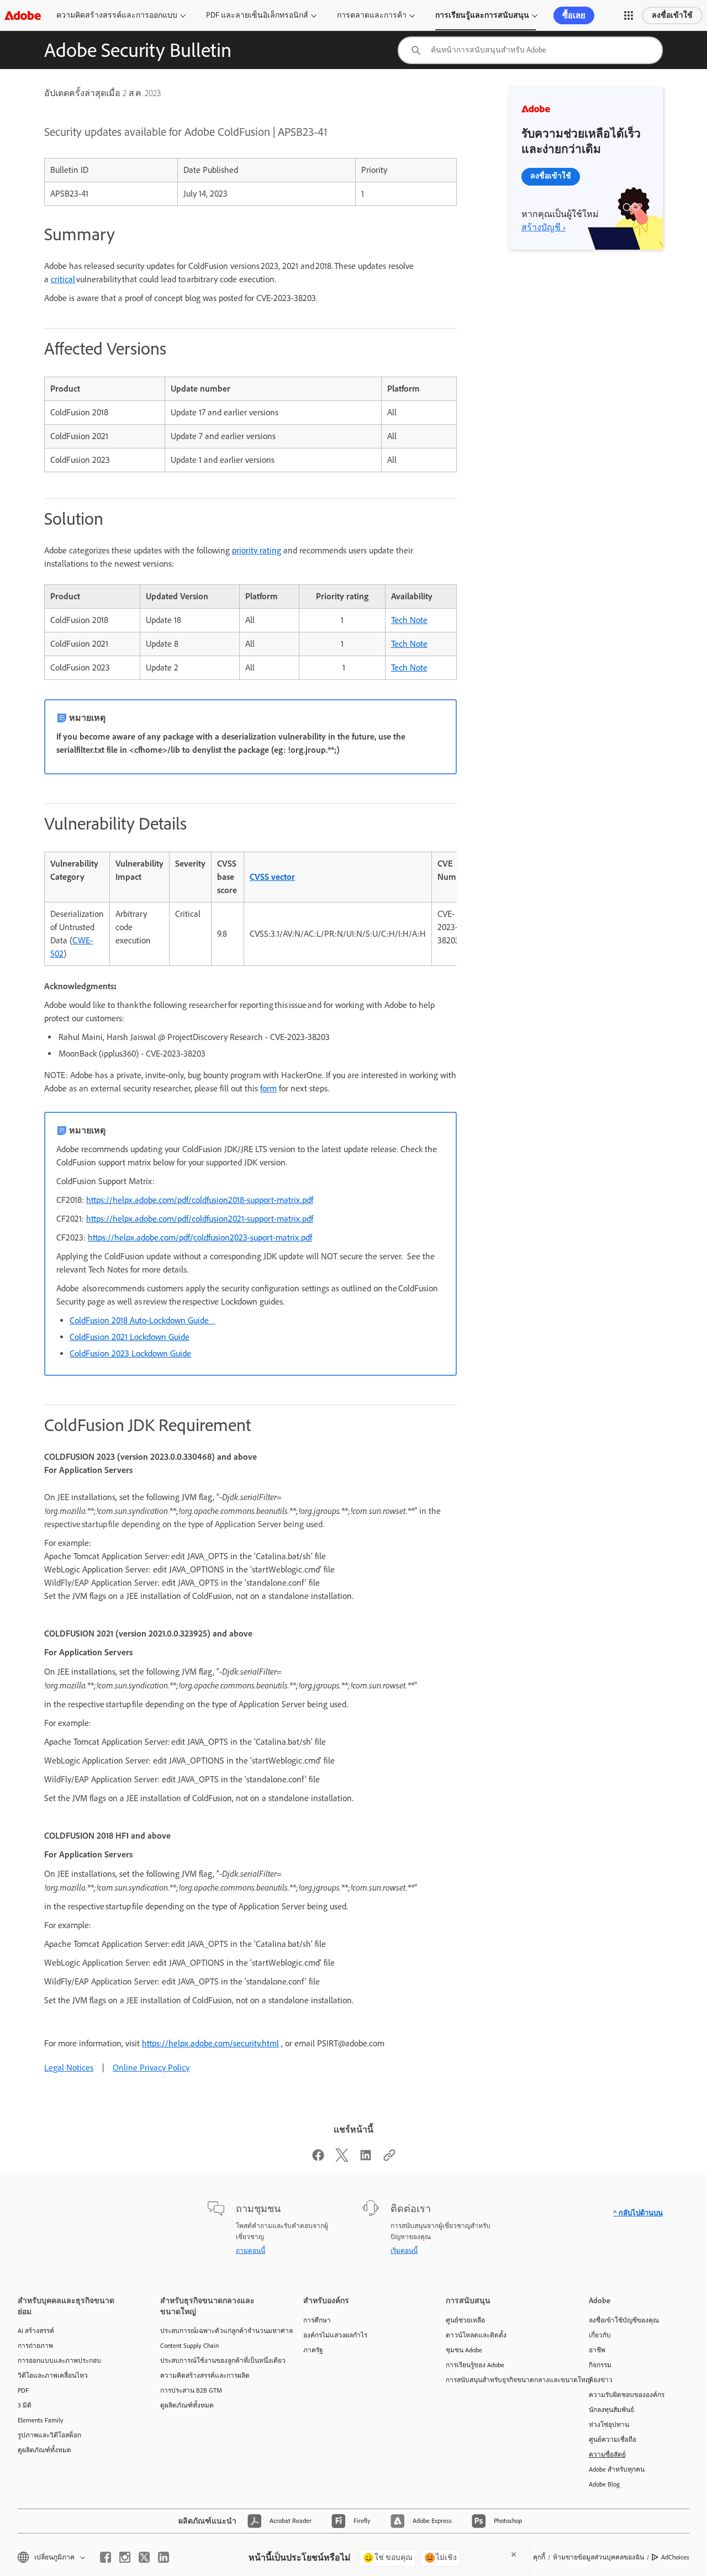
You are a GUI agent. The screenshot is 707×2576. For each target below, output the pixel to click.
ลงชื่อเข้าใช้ (672, 15)
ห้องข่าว (601, 2380)
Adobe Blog (604, 2484)
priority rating (257, 550)
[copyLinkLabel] (389, 2159)
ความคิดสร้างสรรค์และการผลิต (205, 2376)
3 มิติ (25, 2405)
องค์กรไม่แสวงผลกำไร (335, 2335)
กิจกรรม (600, 2365)
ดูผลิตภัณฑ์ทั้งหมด (44, 2450)
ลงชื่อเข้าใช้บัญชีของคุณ (624, 2320)
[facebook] (105, 2557)
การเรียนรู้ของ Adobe (475, 2365)
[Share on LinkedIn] (366, 2159)
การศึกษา (317, 2320)
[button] (629, 15)
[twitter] (144, 2557)
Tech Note (409, 620)
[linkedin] (163, 2557)
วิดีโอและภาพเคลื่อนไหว (53, 2376)
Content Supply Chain (189, 2346)
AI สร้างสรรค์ (36, 2331)
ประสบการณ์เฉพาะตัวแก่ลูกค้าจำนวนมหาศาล (215, 2331)
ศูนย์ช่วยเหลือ (465, 2320)
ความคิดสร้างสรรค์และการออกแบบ (117, 15)
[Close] (514, 2554)
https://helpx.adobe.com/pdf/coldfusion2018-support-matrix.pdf (200, 1200)
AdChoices (675, 2557)
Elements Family (41, 2420)
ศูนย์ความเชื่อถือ (613, 2440)
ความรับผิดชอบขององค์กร (627, 2395)
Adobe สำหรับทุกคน (617, 2469)
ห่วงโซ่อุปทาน (609, 2425)
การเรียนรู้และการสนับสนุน (482, 15)
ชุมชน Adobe (464, 2350)
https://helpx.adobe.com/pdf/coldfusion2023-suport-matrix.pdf (200, 1237)
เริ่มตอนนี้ (404, 2251)
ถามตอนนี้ (250, 2251)
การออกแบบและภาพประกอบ (59, 2361)
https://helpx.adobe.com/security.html (210, 2043)
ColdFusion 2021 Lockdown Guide (130, 1337)
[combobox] (530, 50)
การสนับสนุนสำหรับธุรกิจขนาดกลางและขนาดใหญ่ (500, 2380)
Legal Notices (69, 2068)
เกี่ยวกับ (600, 2335)
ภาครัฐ (313, 2350)
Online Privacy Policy (151, 2068)
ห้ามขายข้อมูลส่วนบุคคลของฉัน (598, 2557)
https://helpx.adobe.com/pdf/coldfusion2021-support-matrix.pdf (200, 1219)
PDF (23, 2390)
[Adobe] (23, 15)
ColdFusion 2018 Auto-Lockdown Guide (143, 1320)
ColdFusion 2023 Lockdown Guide (130, 1353)
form (268, 1088)
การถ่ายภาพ (35, 2346)
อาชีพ (597, 2350)
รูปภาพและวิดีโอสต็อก (49, 2435)
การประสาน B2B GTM (191, 2390)
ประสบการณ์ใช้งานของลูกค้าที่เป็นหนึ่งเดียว (215, 2361)
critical (63, 279)
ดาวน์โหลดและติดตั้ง (476, 2335)
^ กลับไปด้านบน (638, 2213)
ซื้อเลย (574, 15)
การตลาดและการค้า (372, 15)
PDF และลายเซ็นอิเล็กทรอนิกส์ (257, 15)
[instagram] (125, 2557)
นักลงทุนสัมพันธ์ (611, 2410)
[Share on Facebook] (318, 2159)
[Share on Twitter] (342, 2159)
